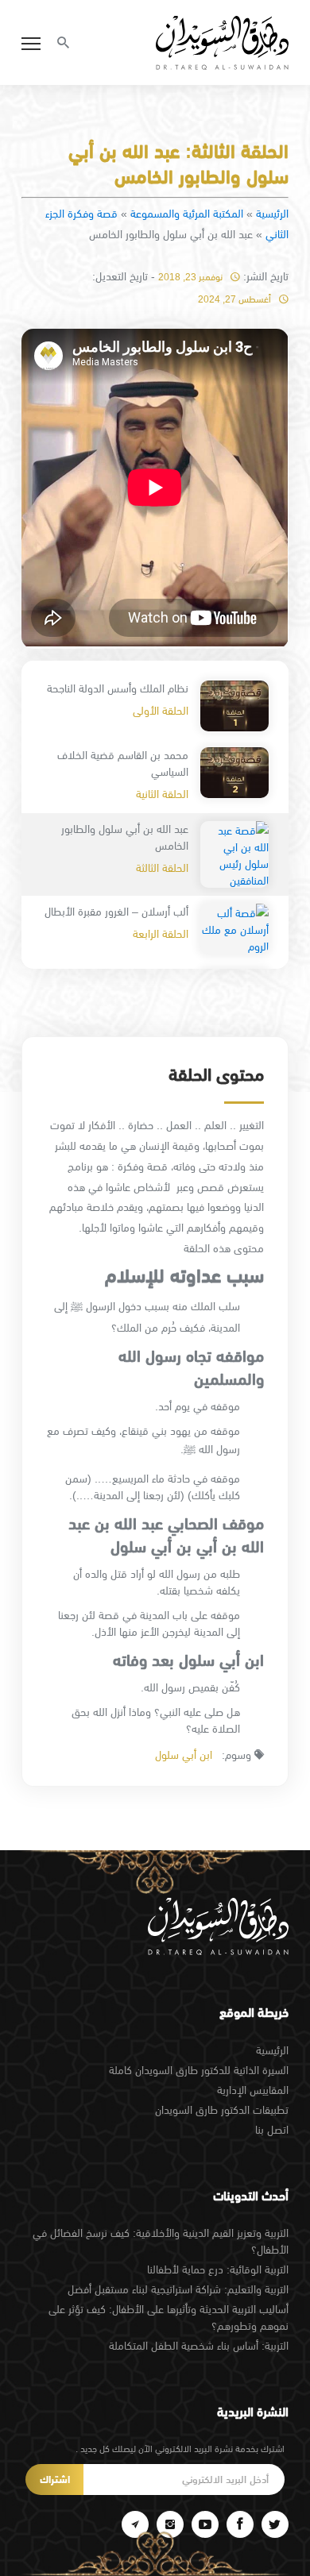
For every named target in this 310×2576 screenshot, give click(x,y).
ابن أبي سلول (184, 1755)
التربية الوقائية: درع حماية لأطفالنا (217, 2269)
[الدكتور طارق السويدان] (222, 43)
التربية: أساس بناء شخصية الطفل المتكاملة (198, 2346)
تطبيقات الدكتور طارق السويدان (221, 2110)
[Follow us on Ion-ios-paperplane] (135, 2524)
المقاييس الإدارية (252, 2090)
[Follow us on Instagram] (170, 2524)
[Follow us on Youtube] (205, 2524)
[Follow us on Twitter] (275, 2524)
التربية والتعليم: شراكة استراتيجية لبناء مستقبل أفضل (178, 2289)
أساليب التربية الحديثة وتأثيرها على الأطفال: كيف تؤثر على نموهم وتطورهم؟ (168, 2318)
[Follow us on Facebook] (240, 2524)
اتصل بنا (271, 2130)
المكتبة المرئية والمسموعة (187, 214)
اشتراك (55, 2480)
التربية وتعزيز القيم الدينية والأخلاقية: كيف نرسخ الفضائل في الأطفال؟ (160, 2241)
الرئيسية (272, 214)
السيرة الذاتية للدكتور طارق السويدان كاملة (198, 2070)
